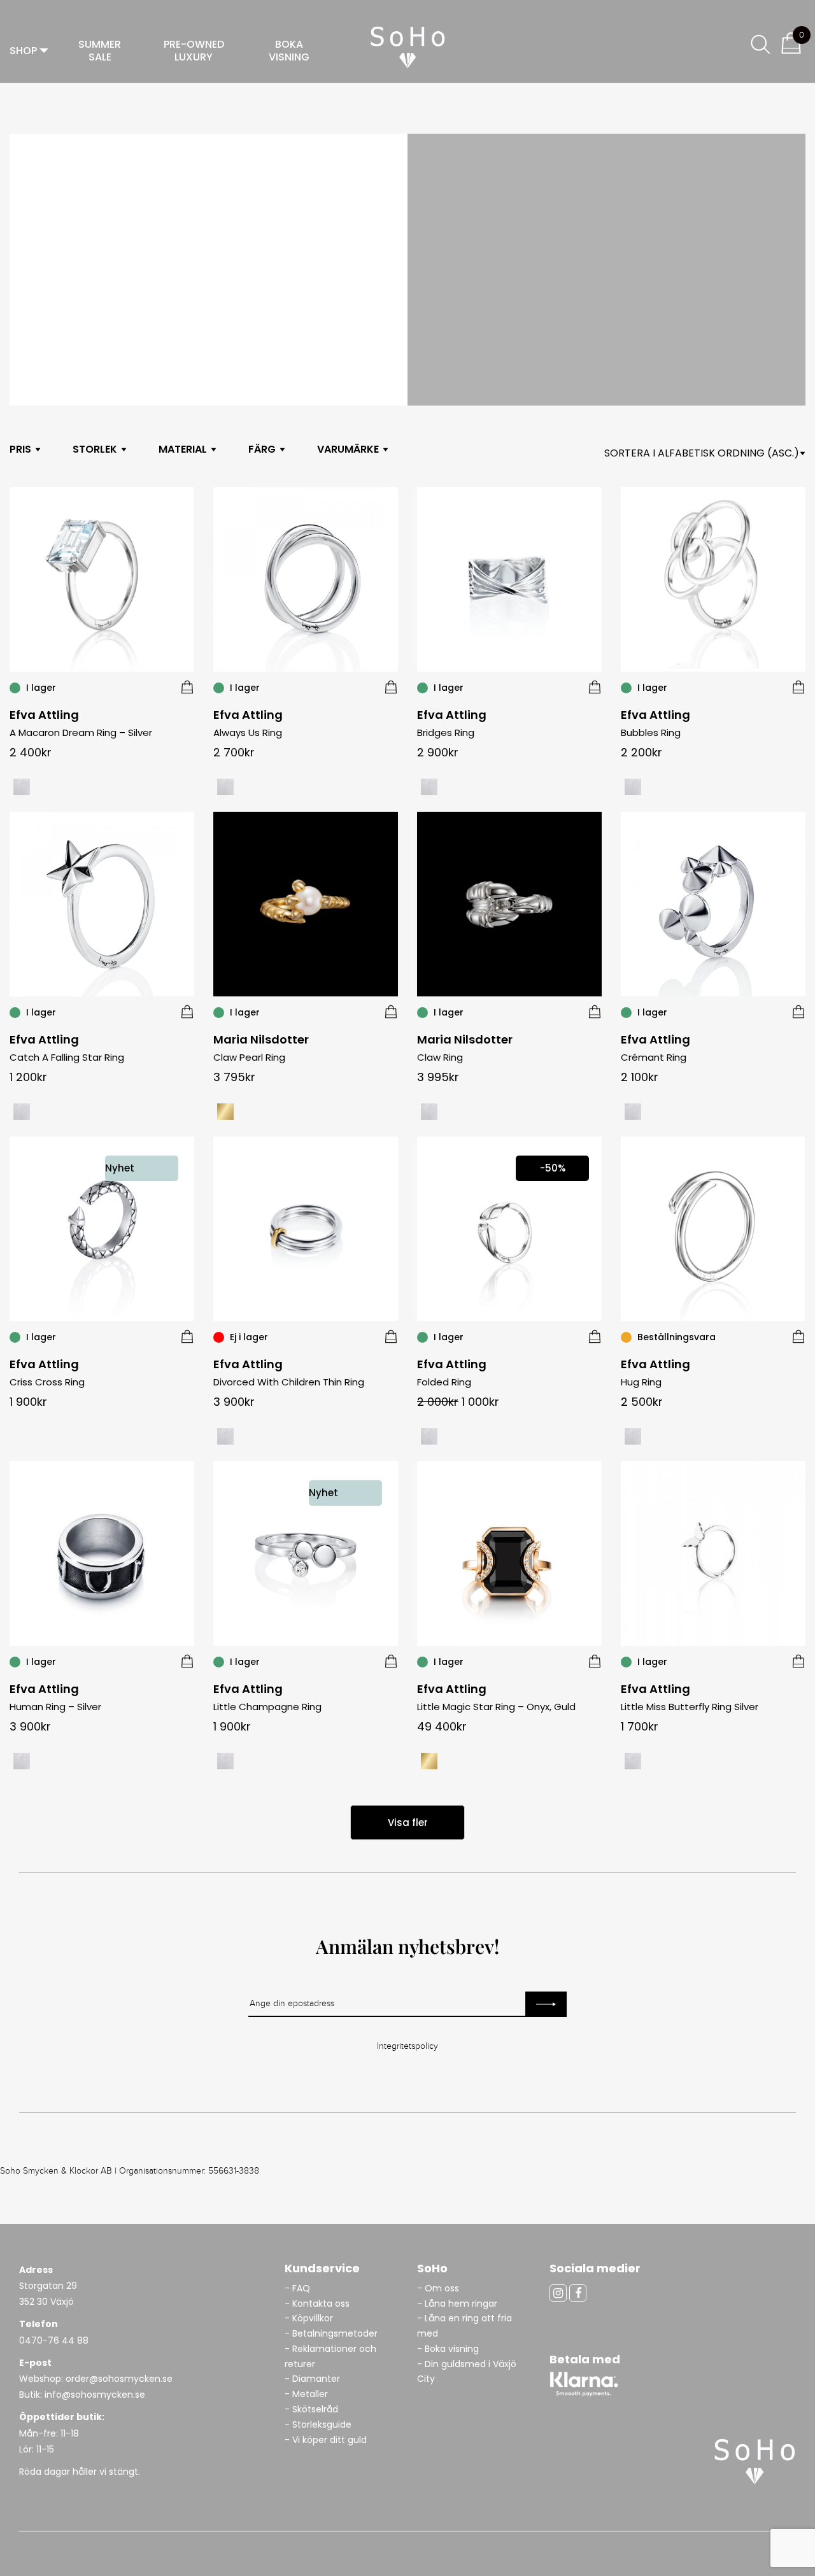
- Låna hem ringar (458, 2304)
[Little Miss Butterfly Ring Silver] (798, 1661)
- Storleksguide (318, 2424)
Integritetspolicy (407, 2046)
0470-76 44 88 (54, 2340)
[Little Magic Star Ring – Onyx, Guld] (595, 1661)
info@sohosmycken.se (95, 2395)
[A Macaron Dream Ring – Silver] (187, 687)
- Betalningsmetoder (331, 2333)
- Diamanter (312, 2379)
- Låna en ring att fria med (464, 2326)
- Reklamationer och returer (330, 2356)
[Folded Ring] (595, 1336)
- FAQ (297, 2288)
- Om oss (438, 2288)
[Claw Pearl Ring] (391, 1012)
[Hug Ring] (798, 1336)
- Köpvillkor (309, 2318)
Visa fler (408, 1822)
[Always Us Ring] (391, 687)
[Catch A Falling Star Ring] (187, 1012)
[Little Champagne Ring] (391, 1661)
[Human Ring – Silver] (187, 1661)
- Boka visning (448, 2349)
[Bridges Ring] (595, 687)
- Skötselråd (311, 2409)
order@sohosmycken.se (119, 2379)
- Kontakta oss (317, 2304)
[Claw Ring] (595, 1012)
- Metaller (306, 2394)
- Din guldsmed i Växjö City (467, 2372)
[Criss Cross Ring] (187, 1336)
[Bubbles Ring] (798, 687)
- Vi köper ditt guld (326, 2440)
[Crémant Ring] (798, 1012)
